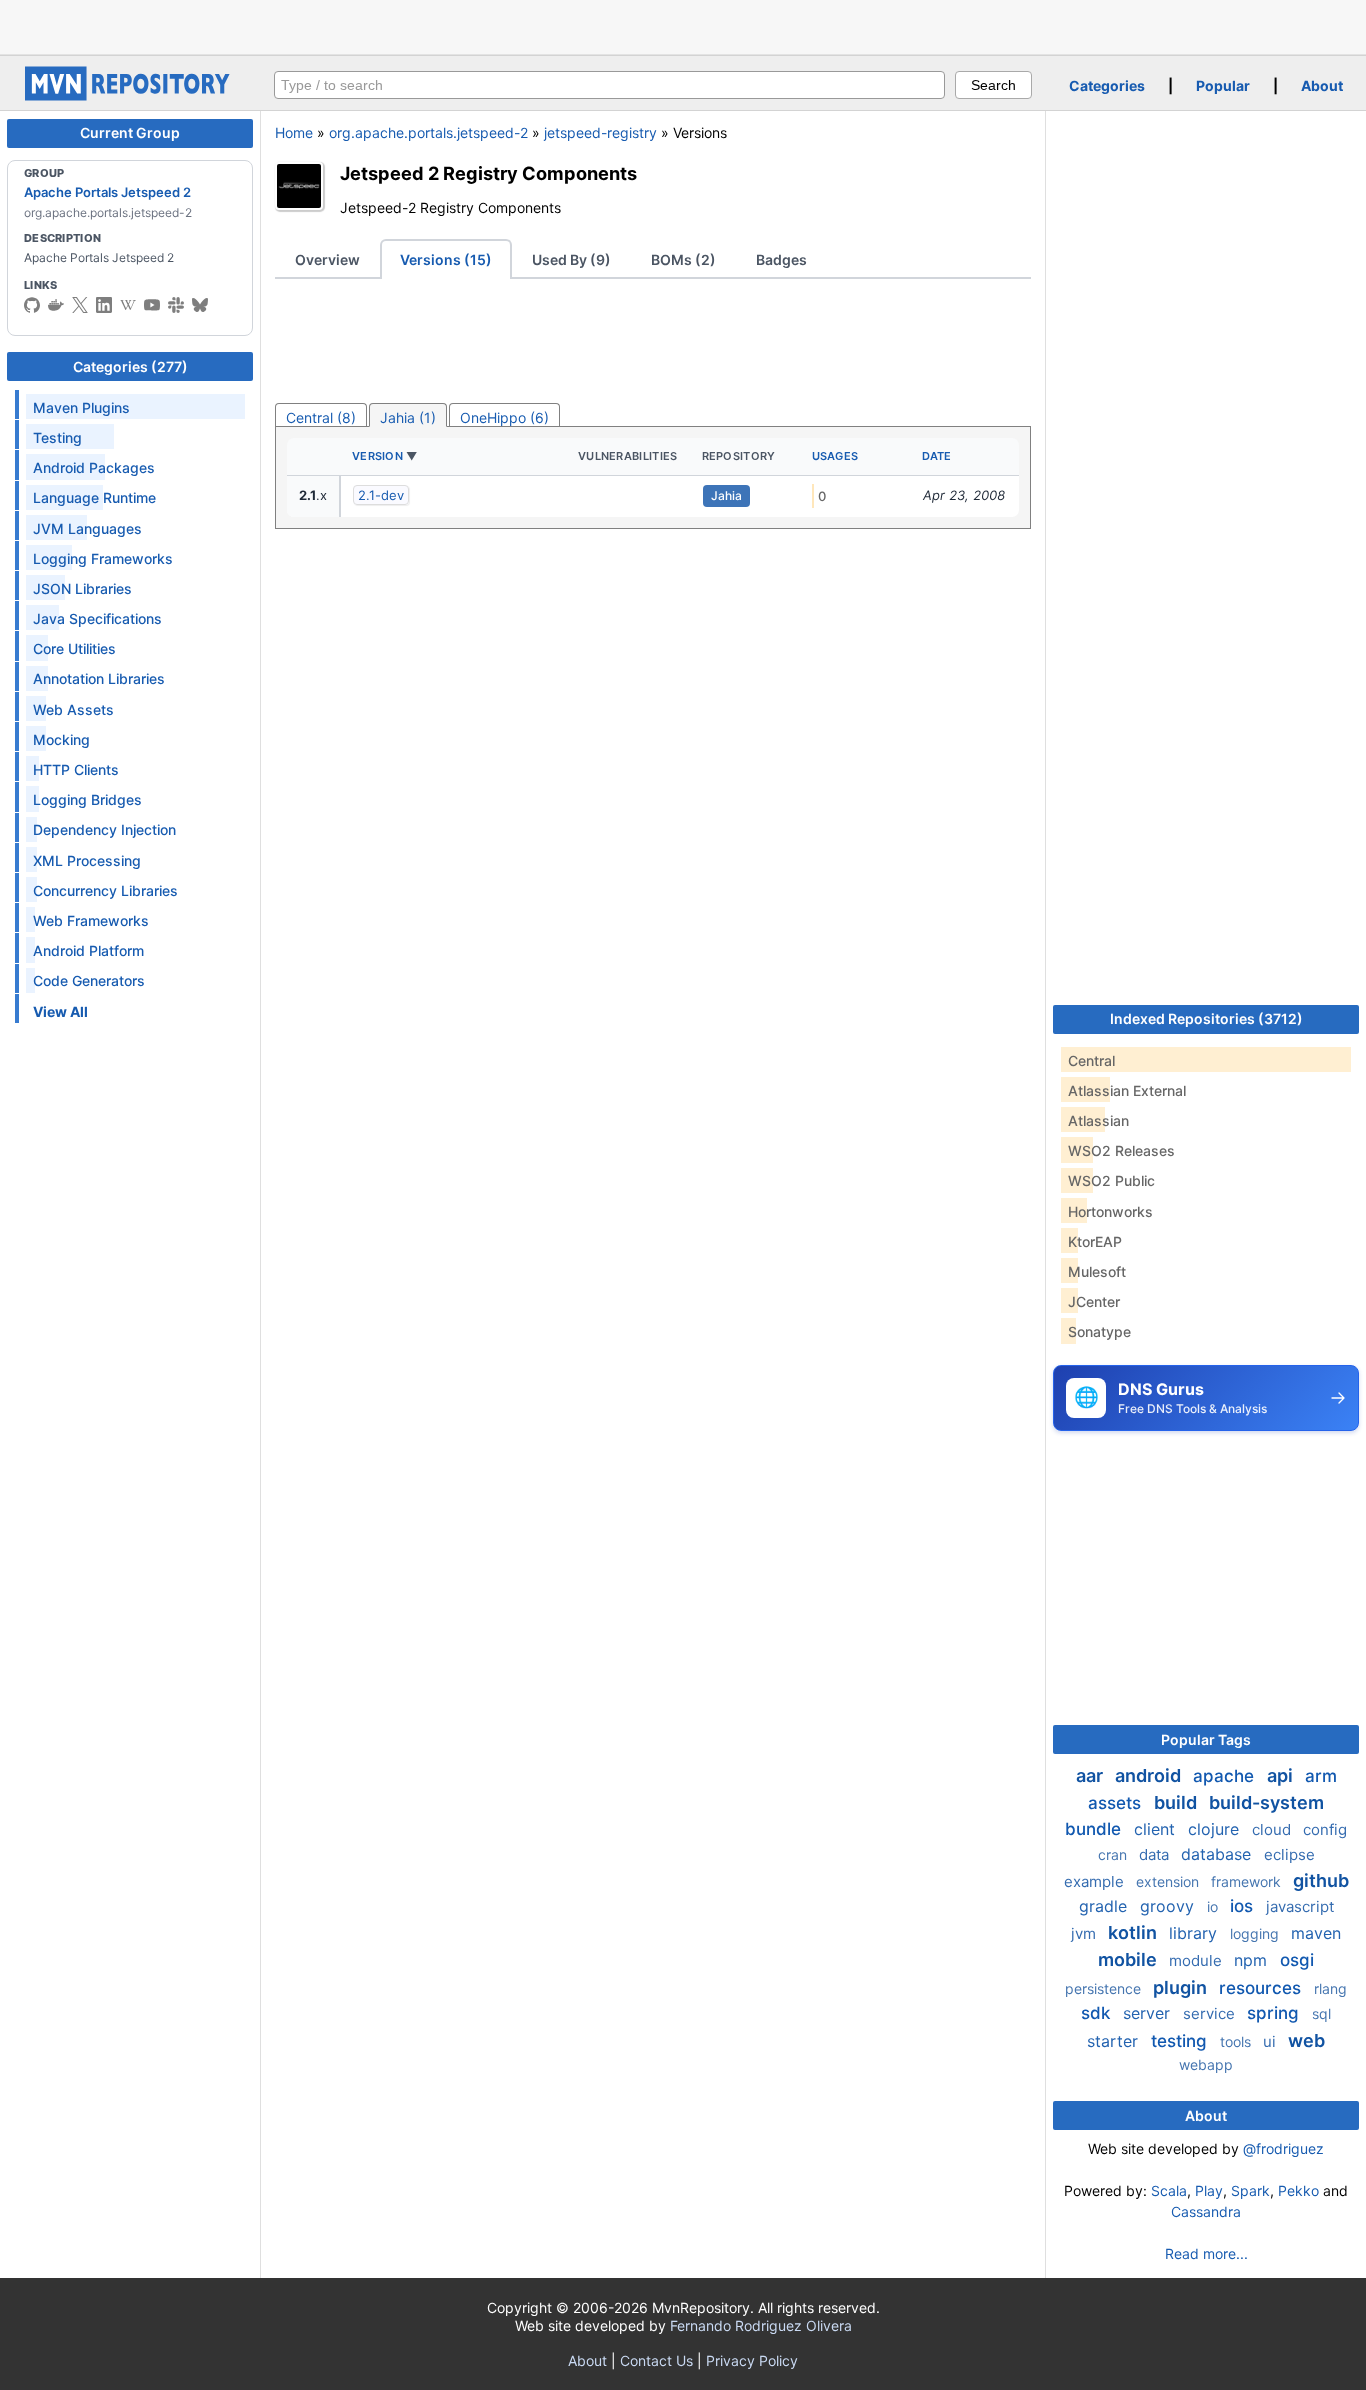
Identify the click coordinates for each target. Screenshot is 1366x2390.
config (1325, 1829)
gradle (1105, 1906)
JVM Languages (87, 528)
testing (1181, 2041)
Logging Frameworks (103, 558)
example (1096, 1881)
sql (1321, 2013)
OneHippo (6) (504, 417)
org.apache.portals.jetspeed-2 (428, 132)
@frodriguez (1283, 2148)
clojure (1216, 1829)
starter (1115, 2041)
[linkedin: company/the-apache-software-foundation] (104, 305)
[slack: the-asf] (176, 305)
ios (1244, 1906)
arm (1321, 1776)
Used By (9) (571, 259)
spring (1275, 2013)
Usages (835, 456)
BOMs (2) (683, 259)
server (1149, 2013)
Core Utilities (74, 648)
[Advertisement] (683, 25)
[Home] (130, 95)
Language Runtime (94, 497)
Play (1209, 2190)
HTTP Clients (76, 769)
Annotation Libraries (99, 678)
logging (1256, 1933)
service (1211, 2013)
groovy (1169, 1906)
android (1150, 1775)
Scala (1169, 2190)
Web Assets (73, 709)
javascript (1300, 1906)
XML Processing (87, 860)
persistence (1105, 1988)
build (1177, 1802)
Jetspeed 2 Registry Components (488, 173)
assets (1117, 1803)
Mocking (61, 739)
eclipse (1289, 1854)
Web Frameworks (91, 920)
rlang (1330, 1988)
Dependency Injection (104, 829)
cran (1114, 1854)
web (1306, 2040)
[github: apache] (32, 305)
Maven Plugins (81, 407)
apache (1226, 1776)
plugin (1182, 1987)
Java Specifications (97, 618)
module (1197, 1960)
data (1156, 1854)
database (1218, 1854)
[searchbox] (609, 85)
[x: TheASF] (80, 305)
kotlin (1134, 1932)
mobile (1129, 1959)
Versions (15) (446, 259)
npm (1253, 1960)
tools (1237, 2041)
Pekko (1298, 2190)
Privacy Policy (752, 2360)
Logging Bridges (87, 799)
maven (1316, 1933)
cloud (1273, 1829)
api (1282, 1775)
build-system (1266, 1802)
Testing (57, 437)
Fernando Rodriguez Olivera (761, 2325)
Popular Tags (1206, 1739)
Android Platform (88, 950)
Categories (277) (130, 366)
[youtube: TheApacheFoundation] (152, 305)
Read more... (1206, 2253)
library (1195, 1933)
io (1214, 1906)
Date (937, 456)
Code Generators (89, 980)
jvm (1085, 1933)
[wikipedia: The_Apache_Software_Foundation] (128, 305)
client (1157, 1829)
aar (1091, 1775)
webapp (1206, 2064)
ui (1271, 2041)
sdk (1098, 2013)
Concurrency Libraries (105, 890)
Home (294, 132)
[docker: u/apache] (56, 305)
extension (1169, 1881)
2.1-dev (381, 495)
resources (1262, 1988)
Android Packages (94, 467)
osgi (1297, 1960)
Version (377, 456)
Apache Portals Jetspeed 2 (107, 192)
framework (1248, 1881)
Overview (327, 259)
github (1321, 1880)
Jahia (726, 495)
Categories (1107, 85)
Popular (1223, 85)
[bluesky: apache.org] (200, 305)
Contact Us (656, 2360)
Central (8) (321, 417)
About (1322, 85)
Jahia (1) (408, 417)
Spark (1250, 2190)
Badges (781, 259)
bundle (1095, 1829)
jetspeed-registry (600, 132)
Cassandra (1206, 2211)
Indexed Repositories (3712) (1206, 1018)
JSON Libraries (82, 588)
